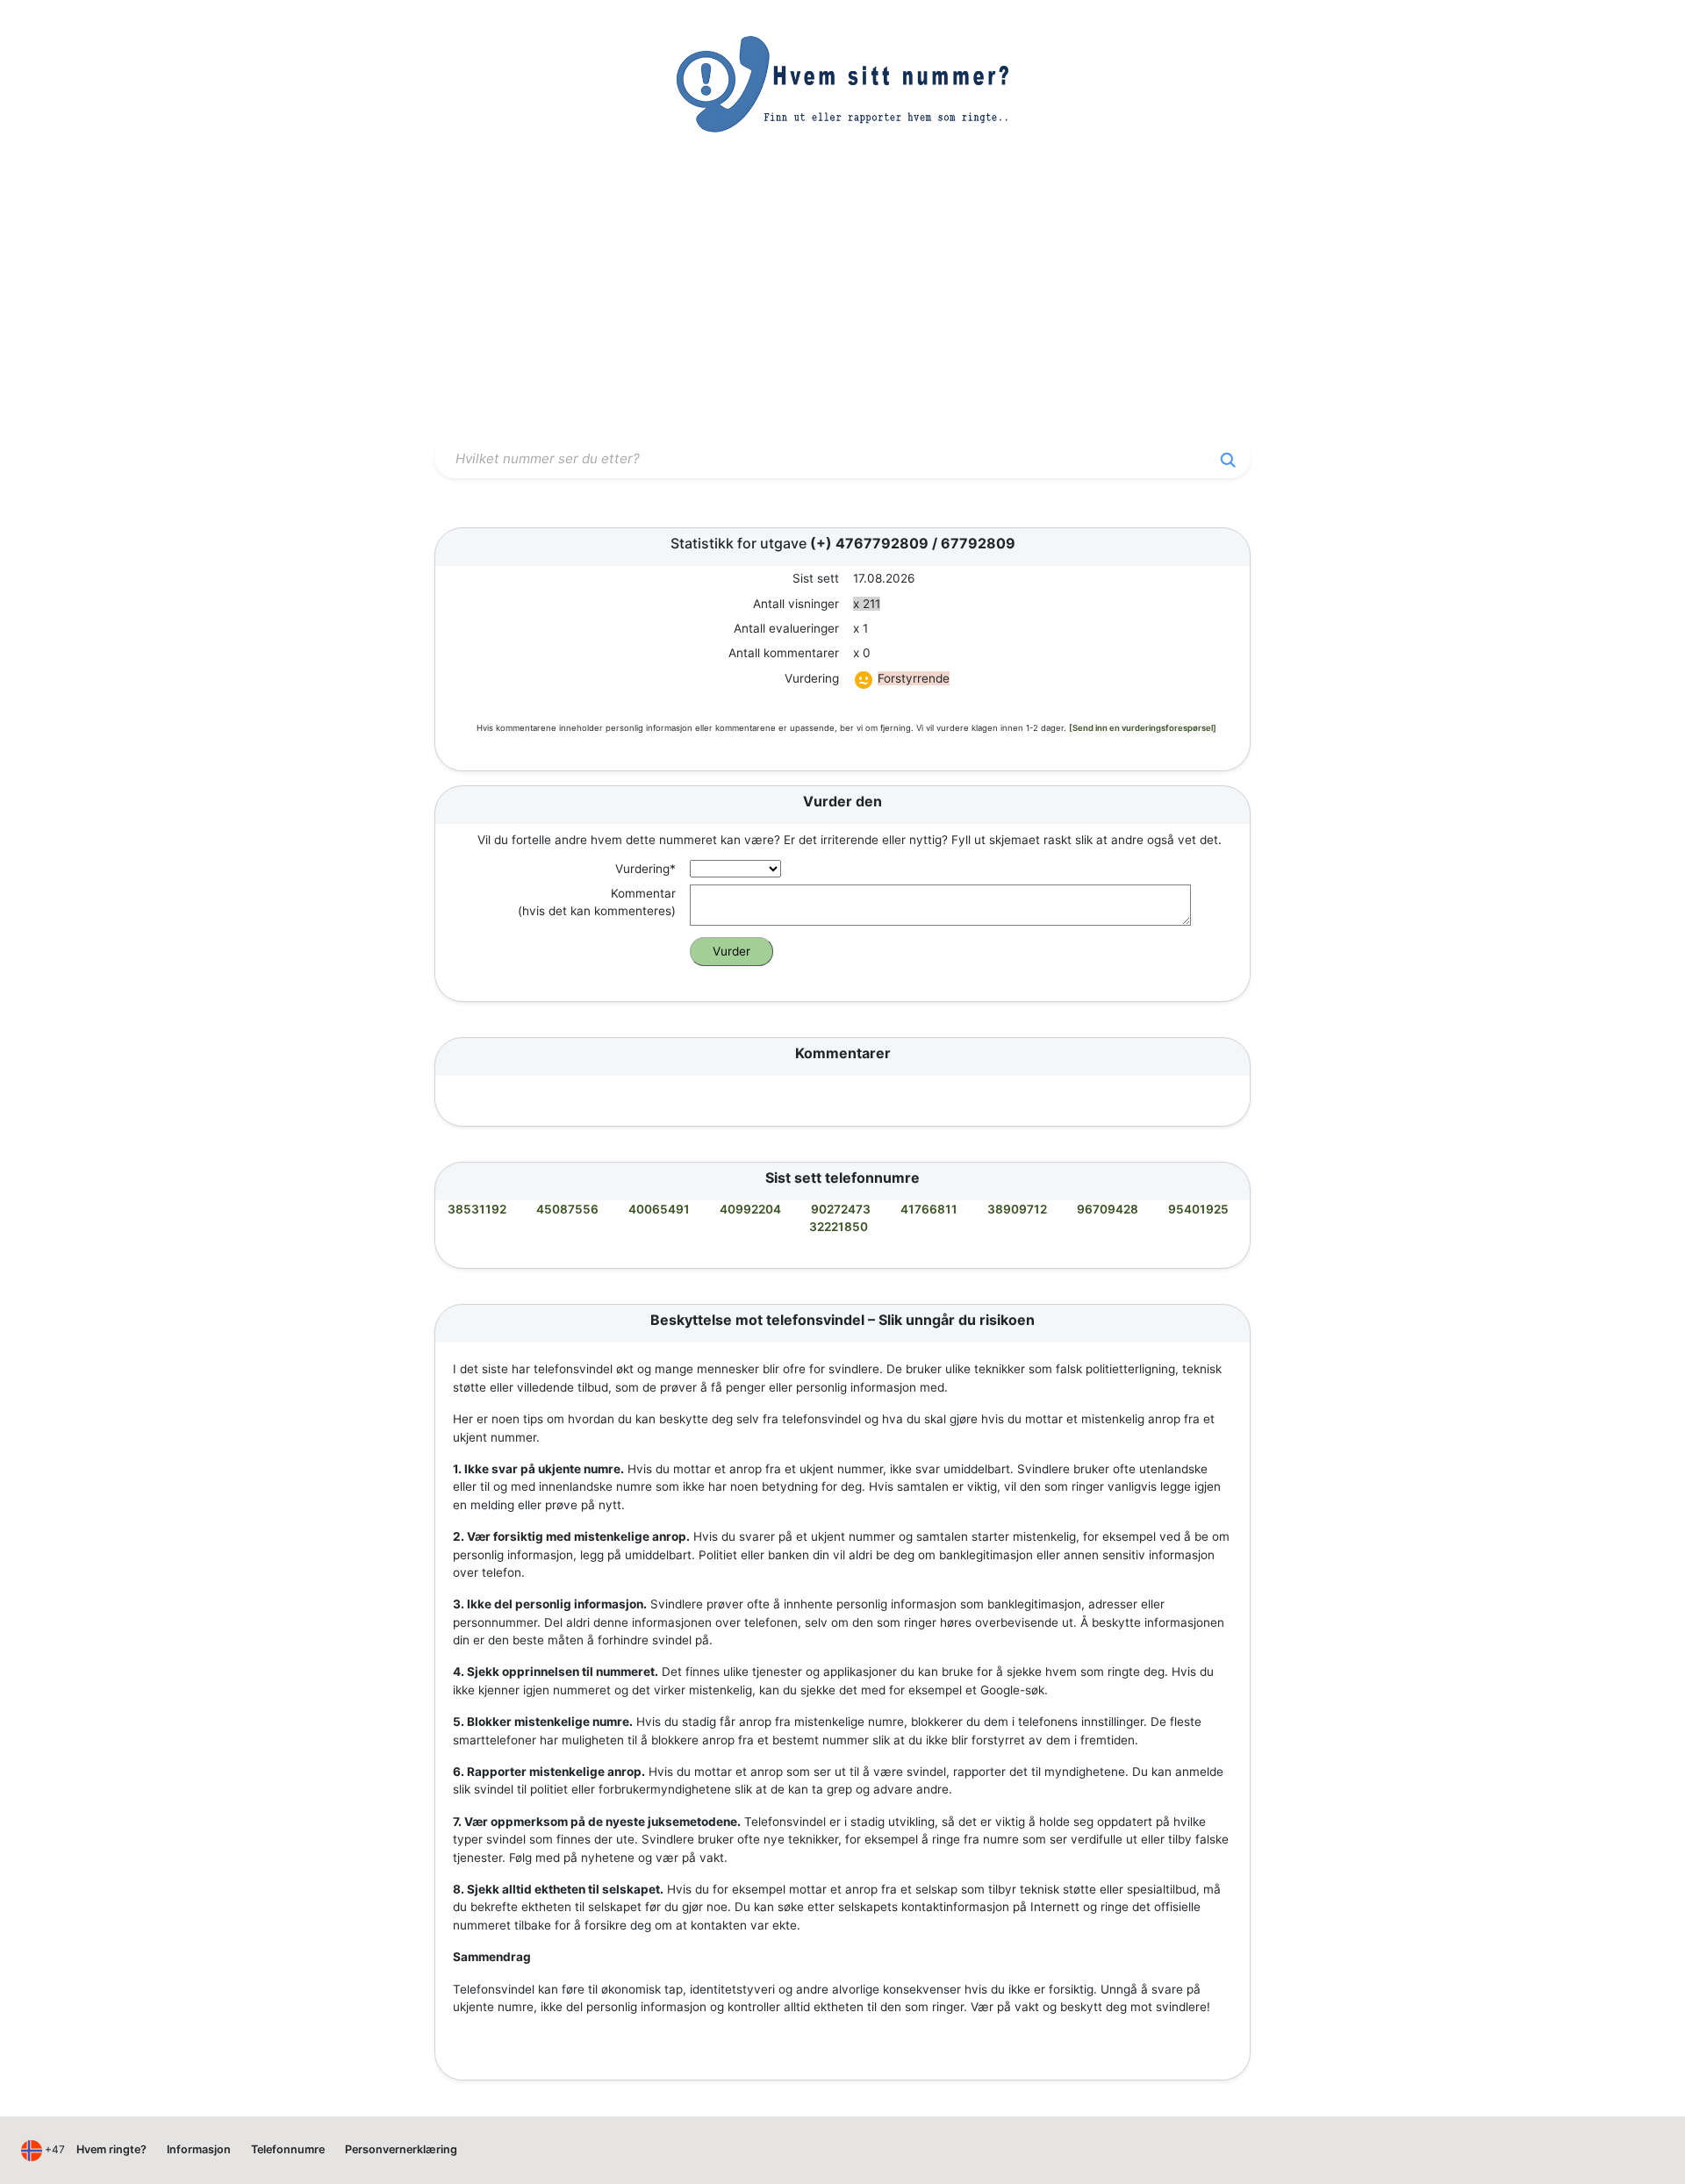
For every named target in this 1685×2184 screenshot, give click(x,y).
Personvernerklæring (401, 2149)
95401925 (1198, 1209)
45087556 (567, 1209)
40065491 (659, 1209)
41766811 (929, 1209)
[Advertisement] (842, 301)
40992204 (750, 1209)
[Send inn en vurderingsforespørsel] (1143, 728)
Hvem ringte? (111, 2149)
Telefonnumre (288, 2149)
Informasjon (199, 2149)
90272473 (841, 1209)
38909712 (1017, 1209)
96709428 (1108, 1209)
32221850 (839, 1227)
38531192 (477, 1209)
